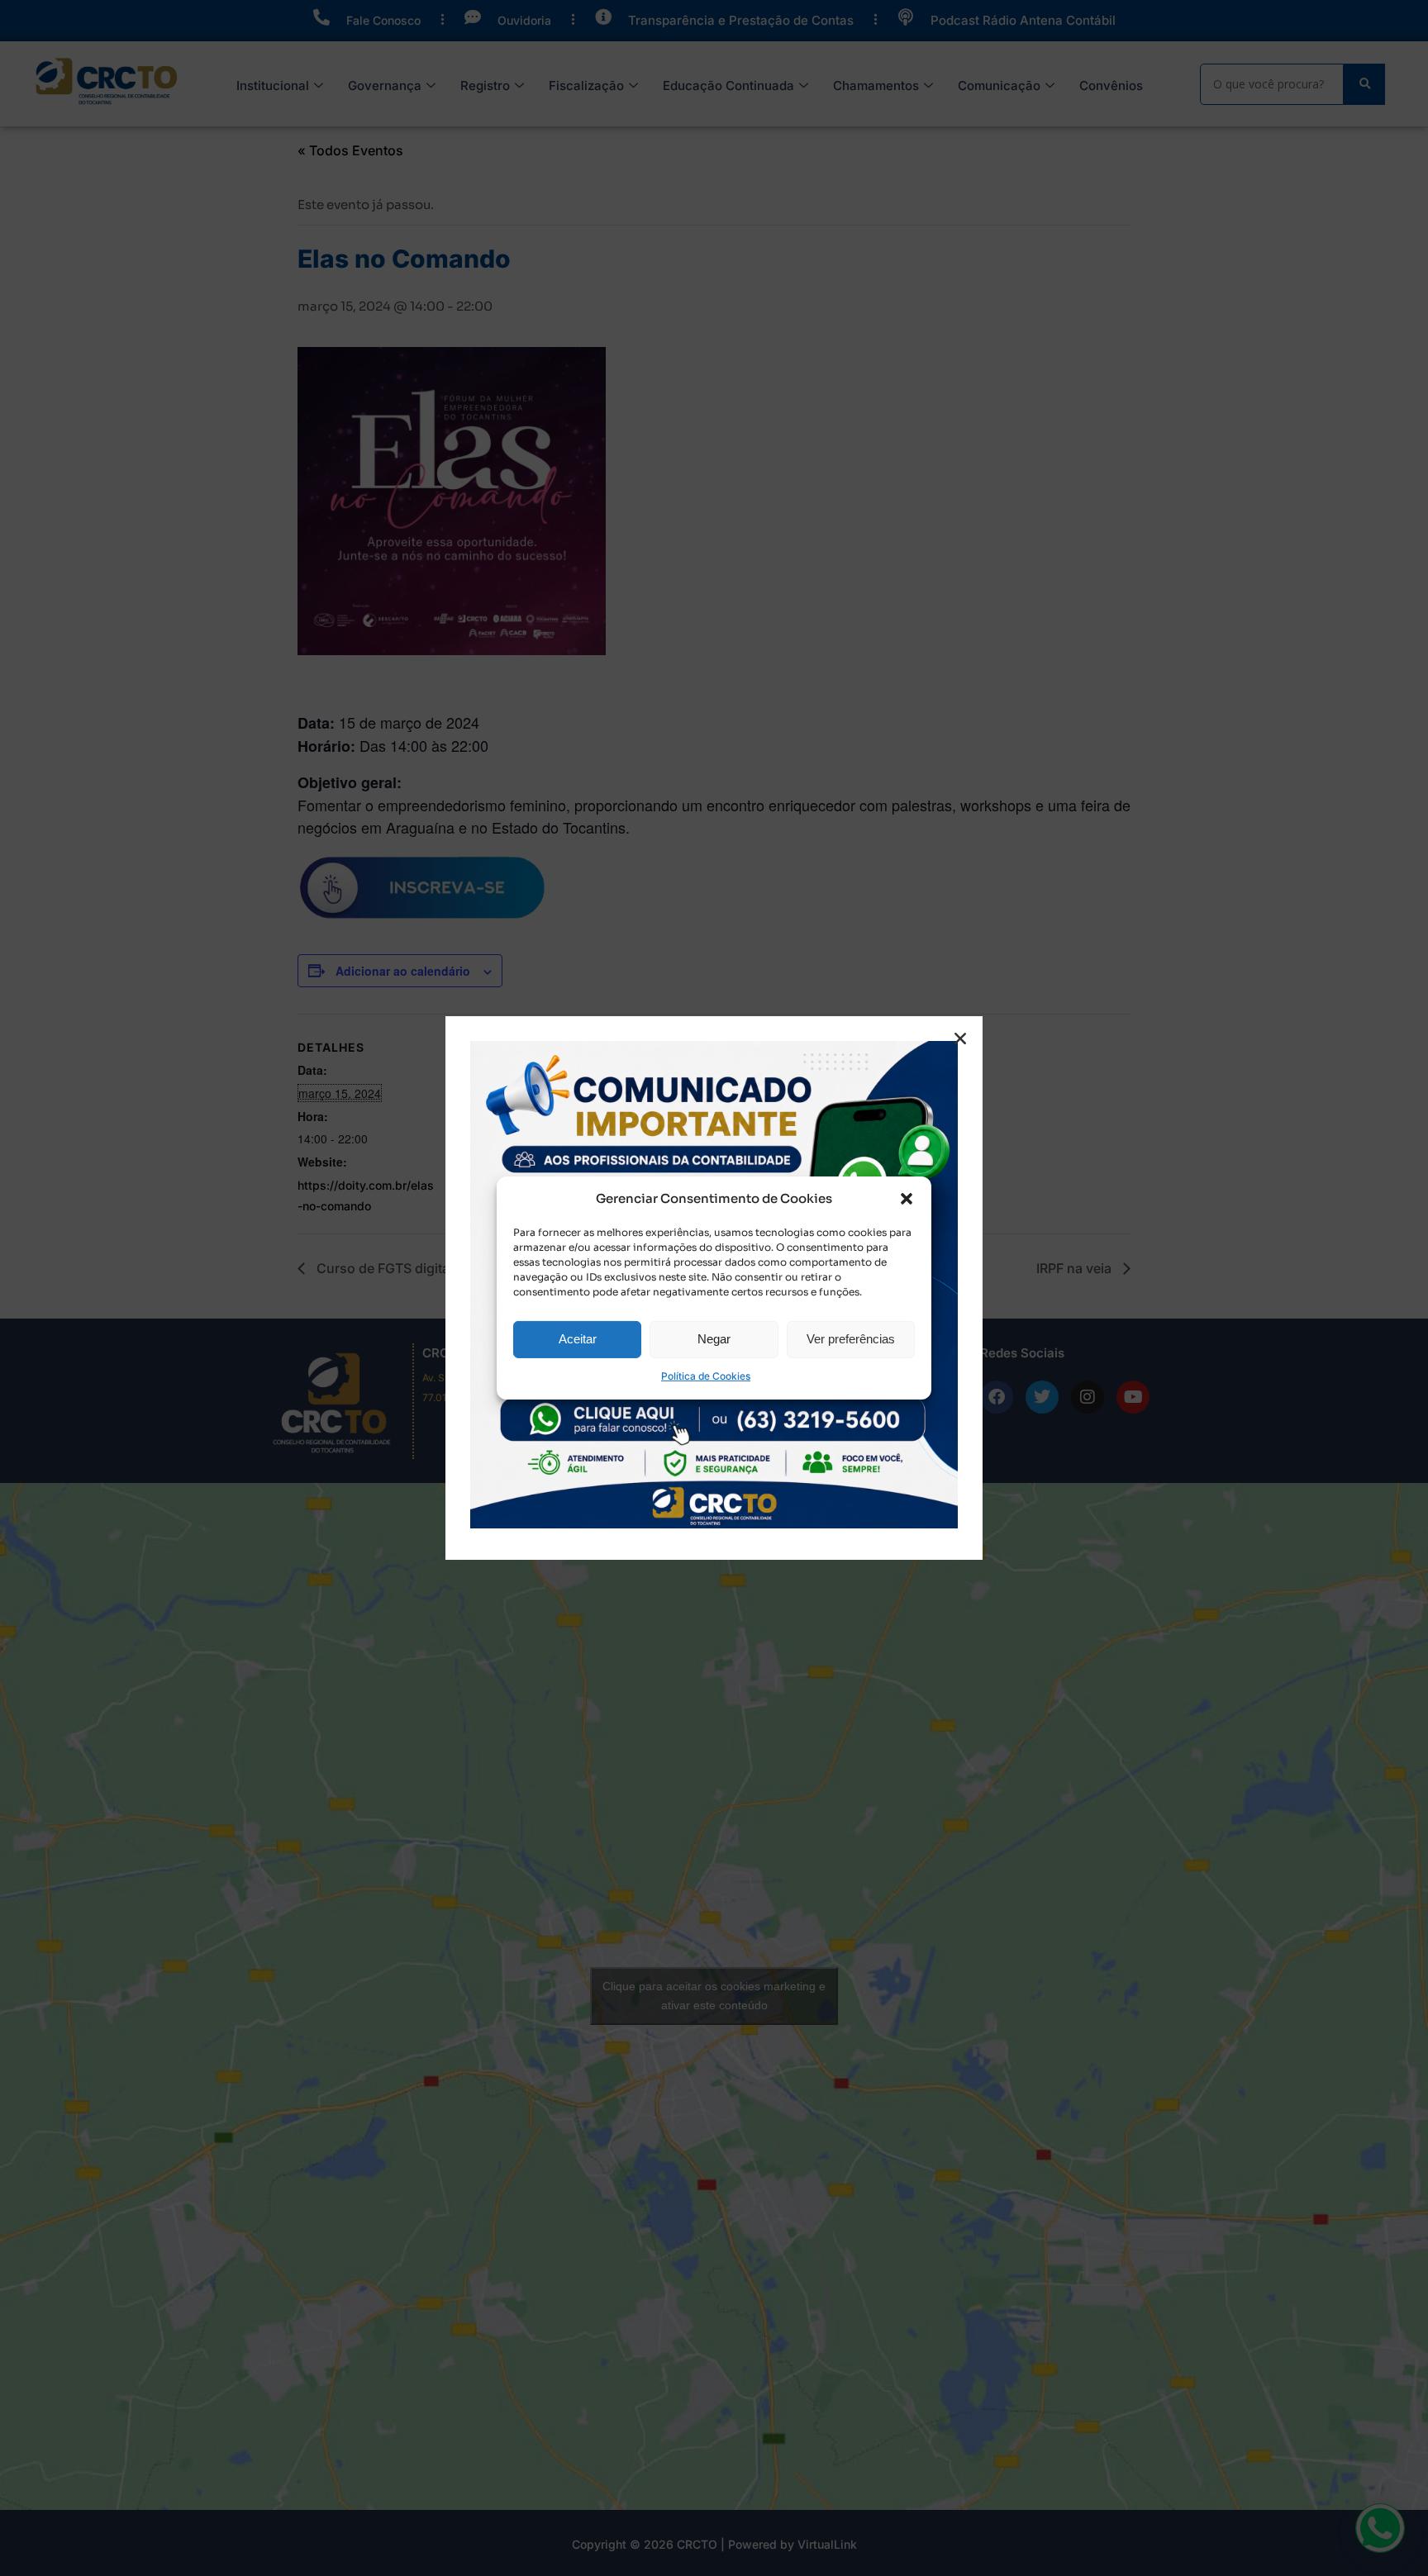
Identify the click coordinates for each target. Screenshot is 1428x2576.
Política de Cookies (706, 1377)
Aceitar (578, 1339)
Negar (714, 1339)
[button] (907, 1199)
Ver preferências (851, 1339)
